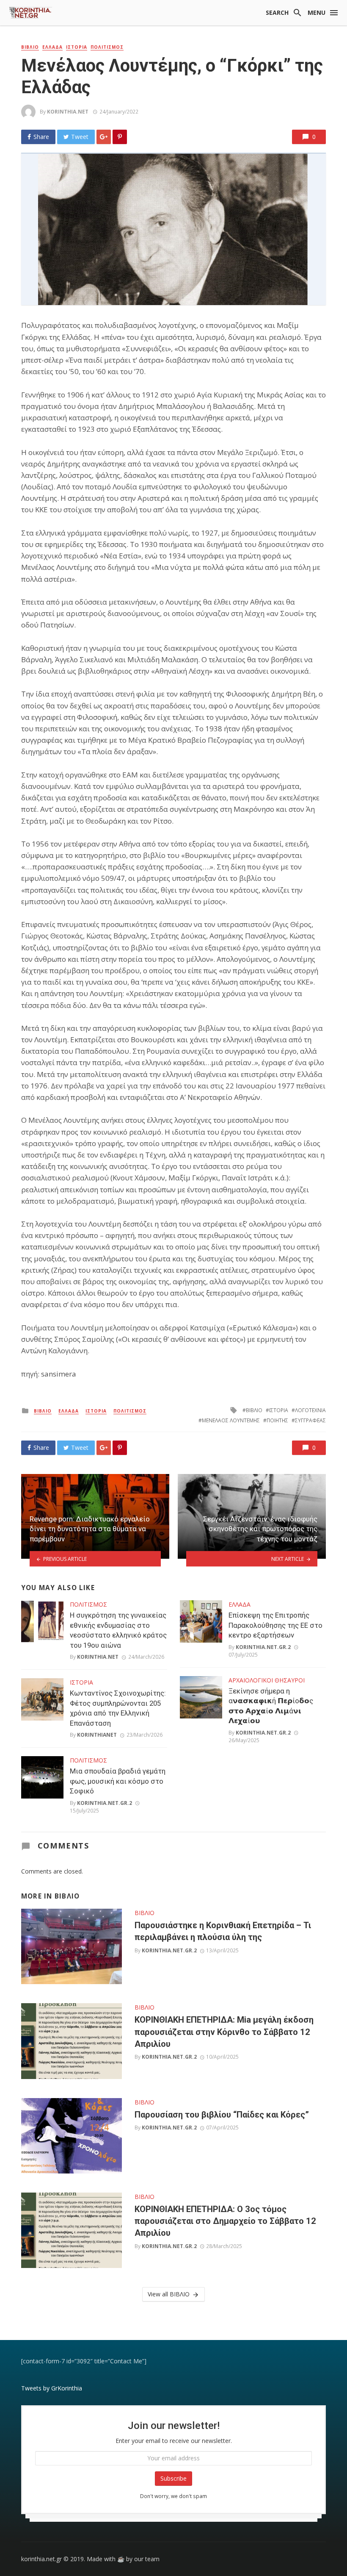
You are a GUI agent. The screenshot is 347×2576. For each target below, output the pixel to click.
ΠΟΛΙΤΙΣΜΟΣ (107, 47)
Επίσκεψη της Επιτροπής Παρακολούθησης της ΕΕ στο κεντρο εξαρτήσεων (275, 1625)
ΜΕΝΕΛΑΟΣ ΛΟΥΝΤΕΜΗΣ (231, 1420)
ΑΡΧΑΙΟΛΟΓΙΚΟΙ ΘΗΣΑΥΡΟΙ (267, 1680)
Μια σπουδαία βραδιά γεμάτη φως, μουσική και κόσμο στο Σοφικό (118, 1781)
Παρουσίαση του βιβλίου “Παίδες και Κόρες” (222, 2115)
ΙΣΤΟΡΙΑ (77, 47)
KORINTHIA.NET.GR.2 (105, 1803)
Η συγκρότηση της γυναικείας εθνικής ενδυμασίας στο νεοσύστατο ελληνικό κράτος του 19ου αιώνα (118, 1630)
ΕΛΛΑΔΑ (52, 47)
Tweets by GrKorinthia (52, 2388)
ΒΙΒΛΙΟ (30, 47)
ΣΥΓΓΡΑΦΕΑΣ (310, 1420)
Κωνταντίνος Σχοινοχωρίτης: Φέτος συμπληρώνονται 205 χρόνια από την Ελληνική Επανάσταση (118, 1708)
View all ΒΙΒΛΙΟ (169, 2294)
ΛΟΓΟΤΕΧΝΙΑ (310, 1410)
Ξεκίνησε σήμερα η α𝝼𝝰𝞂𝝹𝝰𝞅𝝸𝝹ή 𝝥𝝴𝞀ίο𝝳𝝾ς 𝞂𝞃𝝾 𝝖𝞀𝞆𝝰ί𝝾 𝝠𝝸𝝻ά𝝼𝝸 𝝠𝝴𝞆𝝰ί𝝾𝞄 (271, 1706)
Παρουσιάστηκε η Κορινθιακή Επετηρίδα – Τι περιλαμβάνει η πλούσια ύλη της (223, 1931)
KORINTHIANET (97, 1735)
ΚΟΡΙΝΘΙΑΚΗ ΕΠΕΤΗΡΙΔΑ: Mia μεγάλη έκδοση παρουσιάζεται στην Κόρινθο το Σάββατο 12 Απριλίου (224, 2032)
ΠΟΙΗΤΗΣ (277, 1420)
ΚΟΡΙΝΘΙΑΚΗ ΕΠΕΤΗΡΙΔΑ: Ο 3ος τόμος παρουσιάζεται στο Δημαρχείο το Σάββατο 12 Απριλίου (225, 2221)
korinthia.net (68, 112)
